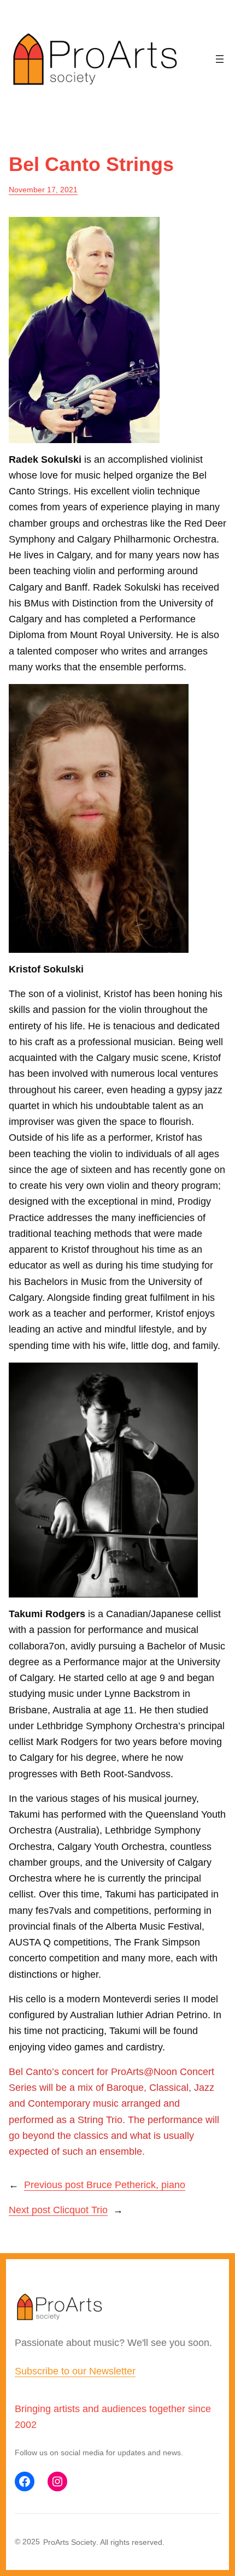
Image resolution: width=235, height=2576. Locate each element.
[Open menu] (220, 59)
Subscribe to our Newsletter (75, 2371)
